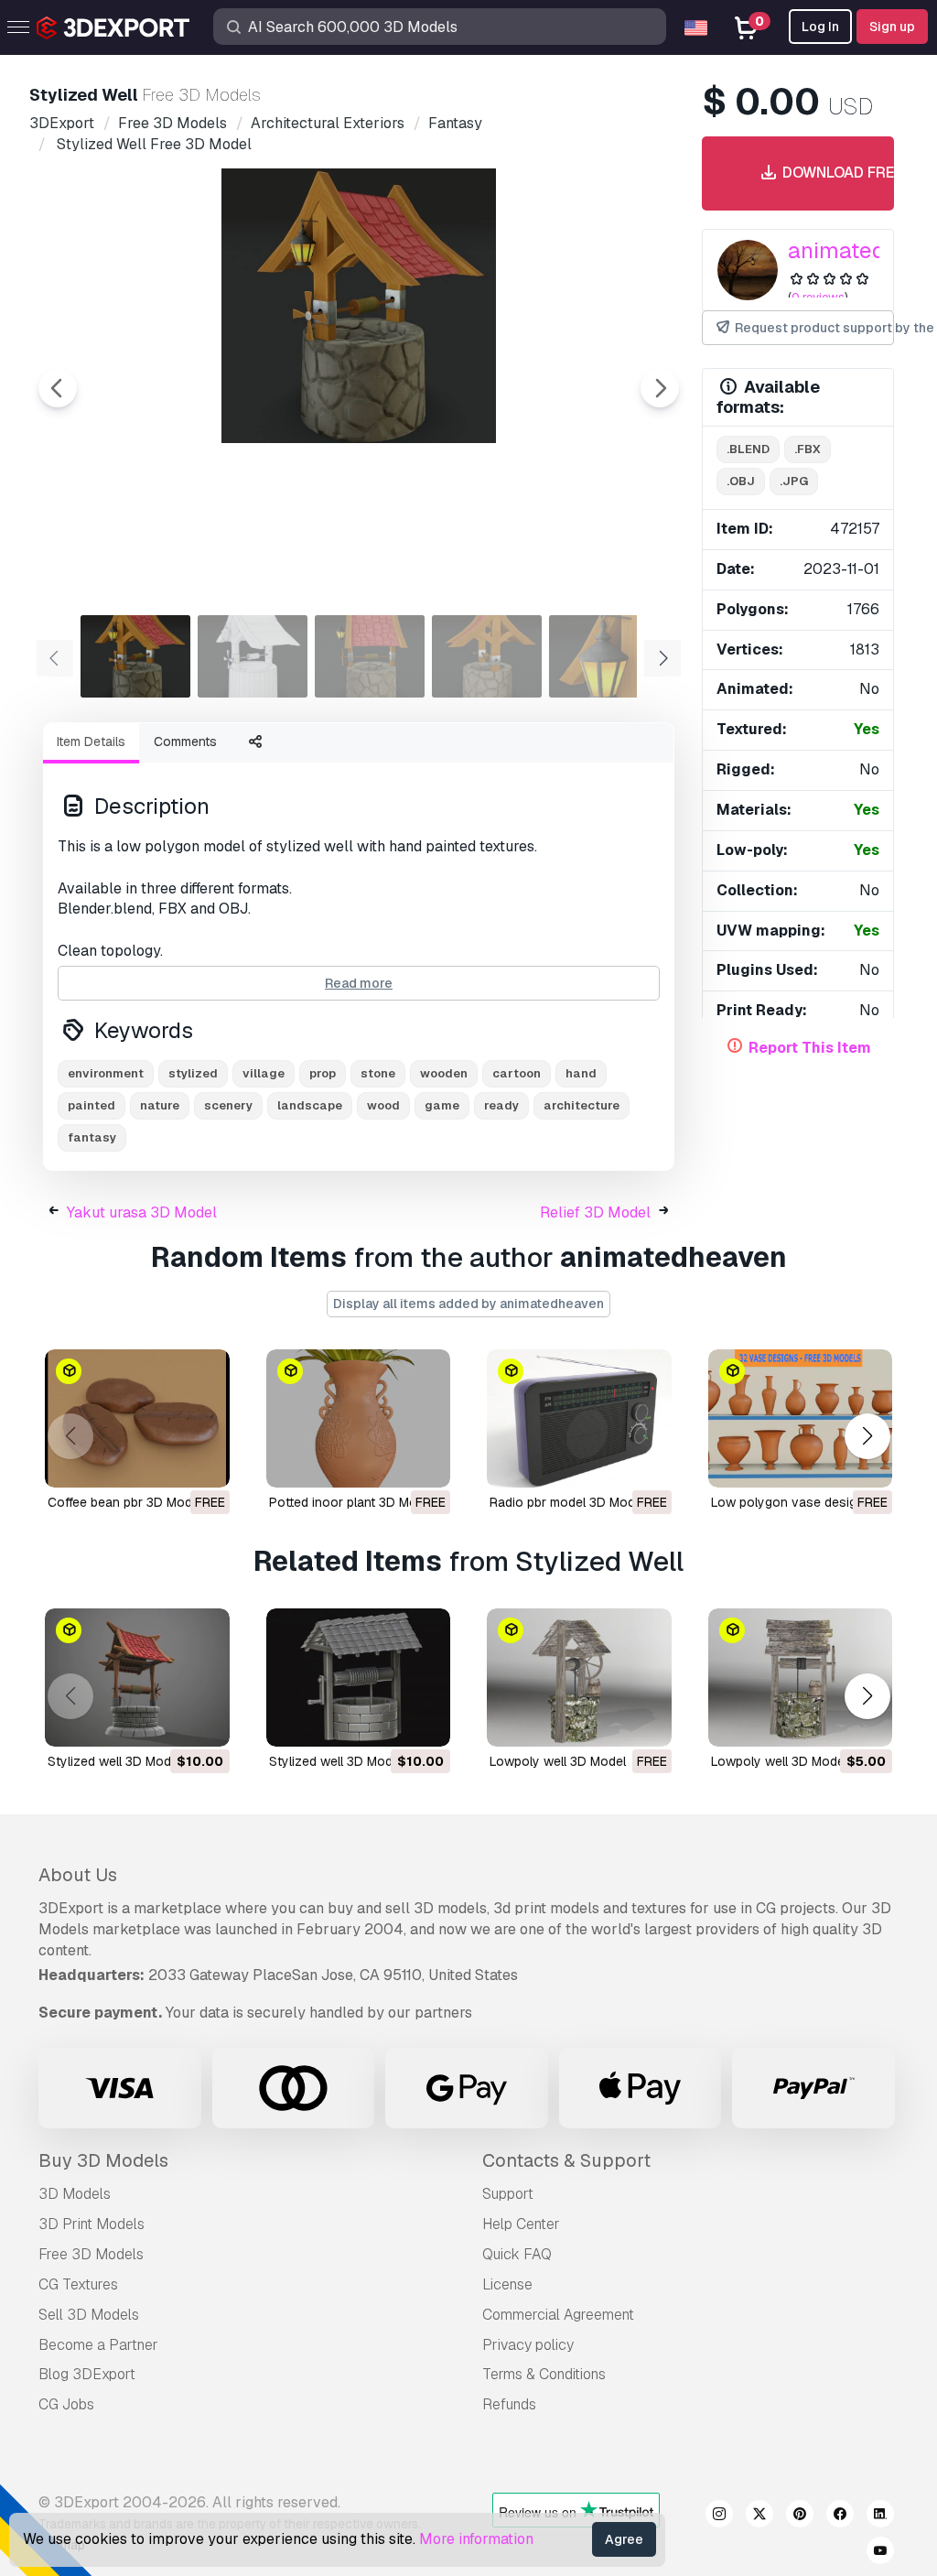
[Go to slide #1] (135, 656)
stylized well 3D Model (114, 1761)
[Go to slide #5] (604, 656)
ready (501, 1105)
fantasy (92, 1137)
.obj (741, 481)
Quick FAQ (517, 2254)
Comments (185, 741)
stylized (193, 1073)
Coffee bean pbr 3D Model (125, 1502)
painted (92, 1105)
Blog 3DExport (87, 2374)
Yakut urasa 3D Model (142, 1212)
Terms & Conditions (544, 2374)
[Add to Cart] (166, 1721)
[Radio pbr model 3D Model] (579, 1418)
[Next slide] (660, 388)
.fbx (808, 449)
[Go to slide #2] (253, 656)
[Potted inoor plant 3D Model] (359, 1418)
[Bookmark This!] (203, 1462)
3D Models (75, 2194)
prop (323, 1073)
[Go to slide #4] (487, 656)
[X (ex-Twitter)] (759, 2516)
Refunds (509, 2404)
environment (106, 1073)
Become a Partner (98, 2345)
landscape (310, 1105)
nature (160, 1105)
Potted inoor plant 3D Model (352, 1502)
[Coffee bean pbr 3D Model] (137, 1418)
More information (476, 2539)
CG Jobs (66, 2404)
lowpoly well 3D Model (558, 1761)
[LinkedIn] (880, 2516)
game (442, 1105)
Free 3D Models (91, 2254)
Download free (831, 173)
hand (581, 1073)
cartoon (517, 1073)
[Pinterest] (800, 2516)
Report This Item (810, 1048)
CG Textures (78, 2284)
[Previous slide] (58, 388)
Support (508, 2194)
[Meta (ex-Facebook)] (840, 2516)
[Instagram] (719, 2516)
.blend (748, 449)
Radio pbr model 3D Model (567, 1502)
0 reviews (818, 297)
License (507, 2284)
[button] (867, 1437)
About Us (78, 1875)
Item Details (91, 741)
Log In (820, 27)
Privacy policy (528, 2345)
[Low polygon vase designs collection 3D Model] (801, 1418)
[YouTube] (880, 2553)
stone (378, 1073)
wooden (444, 1073)
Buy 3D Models (103, 2160)
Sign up (892, 27)
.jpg (794, 481)
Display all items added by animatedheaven (468, 1304)
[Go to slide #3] (370, 656)
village (264, 1073)
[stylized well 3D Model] (137, 1678)
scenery (228, 1105)
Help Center (521, 2224)
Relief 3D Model (595, 1212)
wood (383, 1105)
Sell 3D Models (89, 2315)
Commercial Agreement (558, 2315)
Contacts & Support (566, 2160)
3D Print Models (92, 2224)
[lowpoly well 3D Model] (579, 1678)
